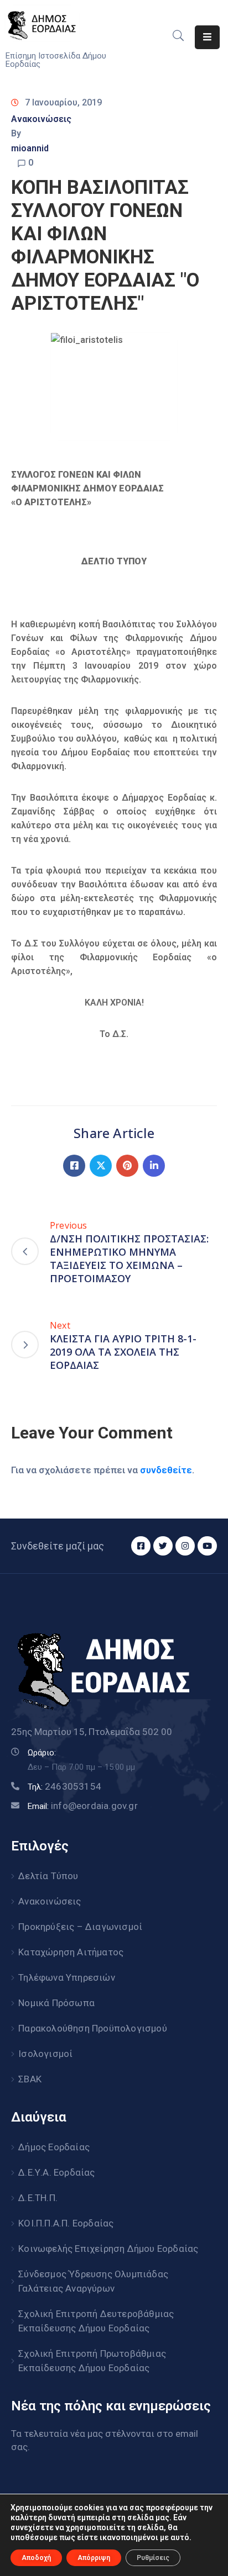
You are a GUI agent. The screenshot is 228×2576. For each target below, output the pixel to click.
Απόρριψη (94, 2558)
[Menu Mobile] (207, 37)
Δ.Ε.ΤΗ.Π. (38, 2198)
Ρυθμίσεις (153, 2558)
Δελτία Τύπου (48, 1876)
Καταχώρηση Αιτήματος (71, 1952)
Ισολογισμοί (45, 2054)
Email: (83, 1806)
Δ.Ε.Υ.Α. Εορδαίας (56, 2172)
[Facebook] (74, 1166)
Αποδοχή (36, 2558)
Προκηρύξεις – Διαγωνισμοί (80, 1927)
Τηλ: (64, 1787)
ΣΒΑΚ (30, 2079)
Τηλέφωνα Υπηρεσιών (67, 1977)
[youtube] (207, 1546)
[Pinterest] (127, 1166)
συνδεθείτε (166, 1470)
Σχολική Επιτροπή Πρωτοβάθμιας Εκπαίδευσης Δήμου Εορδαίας (92, 2361)
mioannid (30, 148)
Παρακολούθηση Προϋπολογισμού (93, 2028)
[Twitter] (101, 1166)
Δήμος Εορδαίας (54, 2147)
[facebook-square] (141, 1546)
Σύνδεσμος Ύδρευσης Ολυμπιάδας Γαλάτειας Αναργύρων (93, 2281)
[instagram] (185, 1546)
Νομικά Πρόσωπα (56, 2003)
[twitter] (163, 1546)
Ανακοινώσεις (41, 119)
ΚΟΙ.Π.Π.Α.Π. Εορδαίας (66, 2223)
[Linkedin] (154, 1166)
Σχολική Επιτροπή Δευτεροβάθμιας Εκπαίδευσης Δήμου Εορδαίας (96, 2321)
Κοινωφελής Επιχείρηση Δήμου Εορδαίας (108, 2249)
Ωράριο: (42, 1753)
